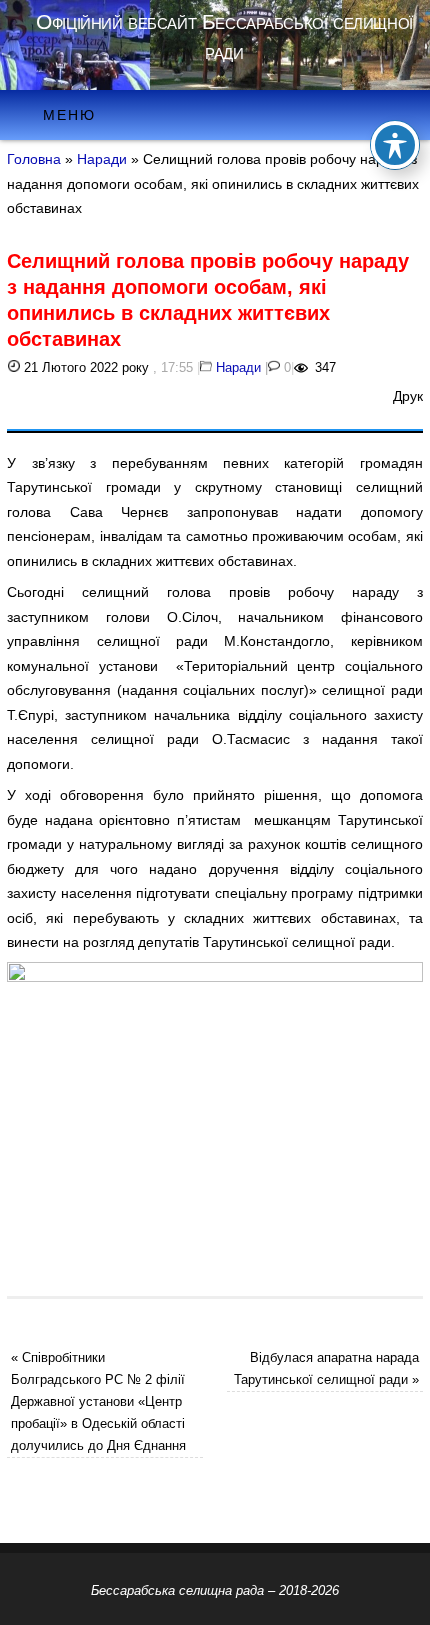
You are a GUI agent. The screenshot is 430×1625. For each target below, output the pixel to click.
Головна (34, 159)
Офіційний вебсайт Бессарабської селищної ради (224, 36)
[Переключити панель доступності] (395, 145)
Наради (102, 159)
